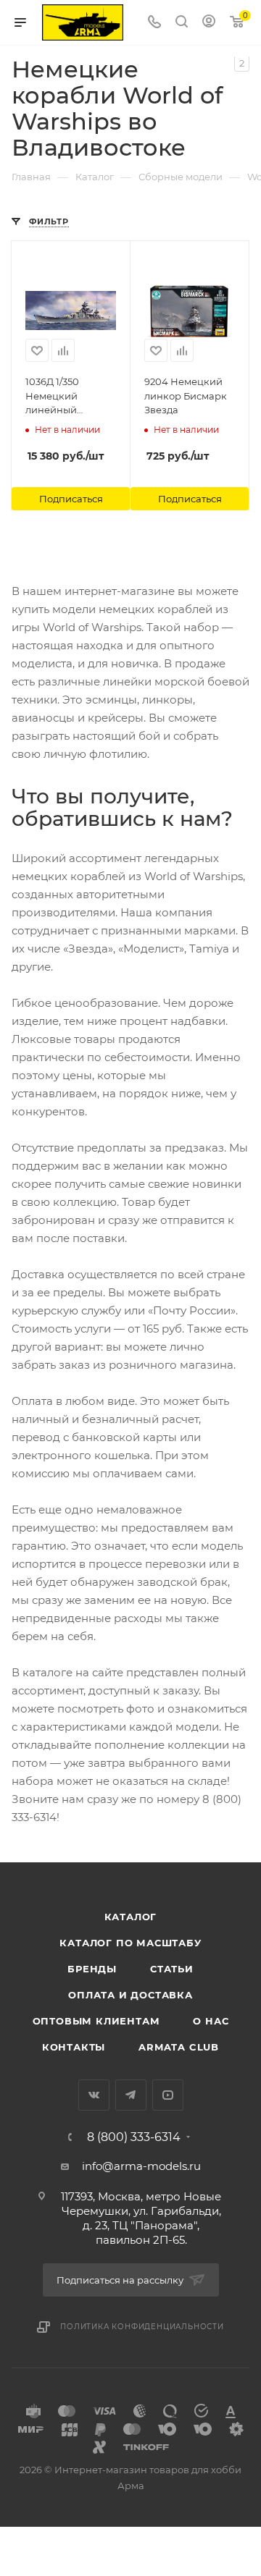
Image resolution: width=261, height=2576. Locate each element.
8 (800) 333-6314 (134, 2137)
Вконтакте (94, 2095)
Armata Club (179, 2047)
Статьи (172, 1969)
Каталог (131, 1917)
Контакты (74, 2047)
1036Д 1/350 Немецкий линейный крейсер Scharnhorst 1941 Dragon (65, 397)
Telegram (131, 2095)
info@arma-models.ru (141, 2166)
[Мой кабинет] (209, 23)
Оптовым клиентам (96, 2021)
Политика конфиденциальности (142, 2327)
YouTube (168, 2095)
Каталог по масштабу (130, 1943)
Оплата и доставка (130, 1995)
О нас (211, 2021)
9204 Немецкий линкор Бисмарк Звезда (186, 396)
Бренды (92, 1969)
